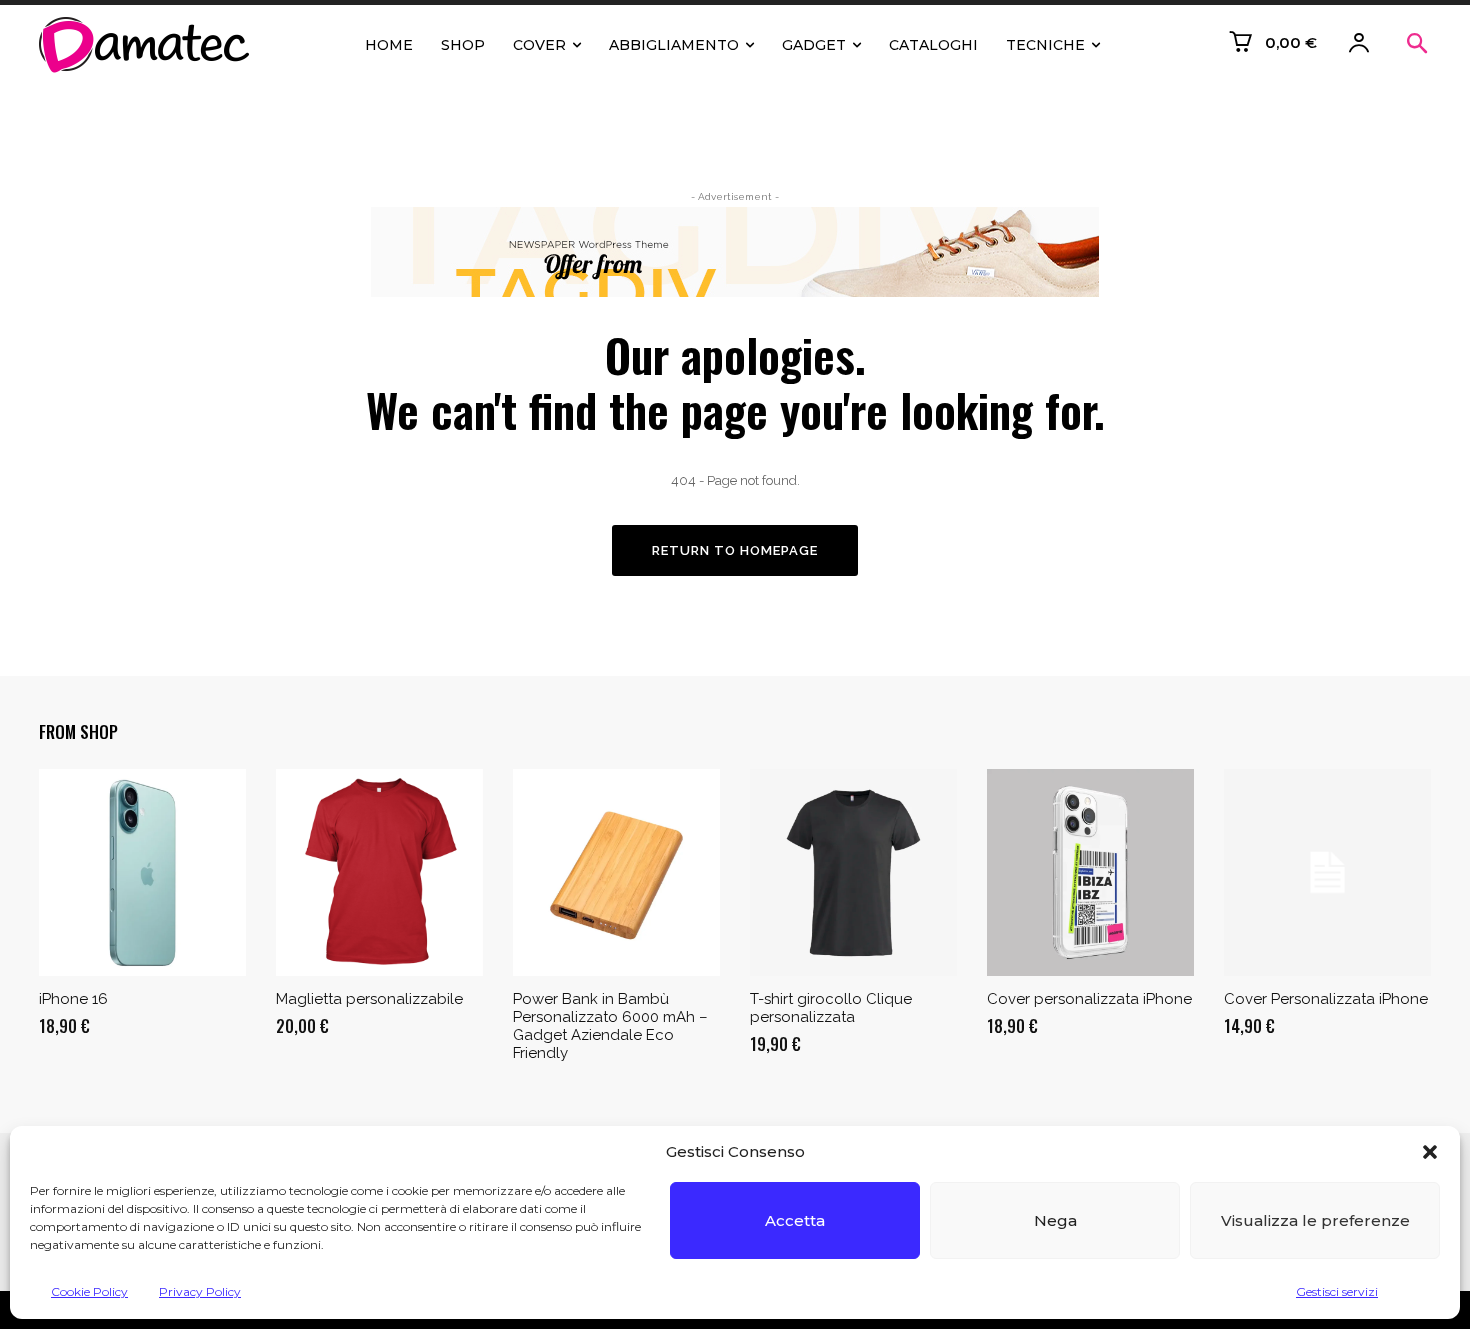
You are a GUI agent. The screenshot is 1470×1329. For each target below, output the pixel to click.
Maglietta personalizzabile (369, 999)
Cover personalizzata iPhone (1089, 999)
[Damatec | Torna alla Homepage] (149, 45)
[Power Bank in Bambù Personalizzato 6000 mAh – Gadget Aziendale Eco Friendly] (616, 872)
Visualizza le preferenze (1315, 1220)
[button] (1430, 1152)
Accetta (795, 1220)
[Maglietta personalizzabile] (379, 872)
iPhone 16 (73, 999)
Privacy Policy (200, 1291)
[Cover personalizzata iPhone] (1090, 872)
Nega (1055, 1220)
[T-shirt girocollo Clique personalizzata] (853, 872)
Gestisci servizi (1337, 1291)
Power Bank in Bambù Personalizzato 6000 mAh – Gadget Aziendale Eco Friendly (610, 1026)
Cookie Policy (89, 1291)
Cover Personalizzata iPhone (1326, 999)
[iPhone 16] (142, 872)
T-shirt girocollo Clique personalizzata (831, 1008)
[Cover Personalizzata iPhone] (1327, 872)
